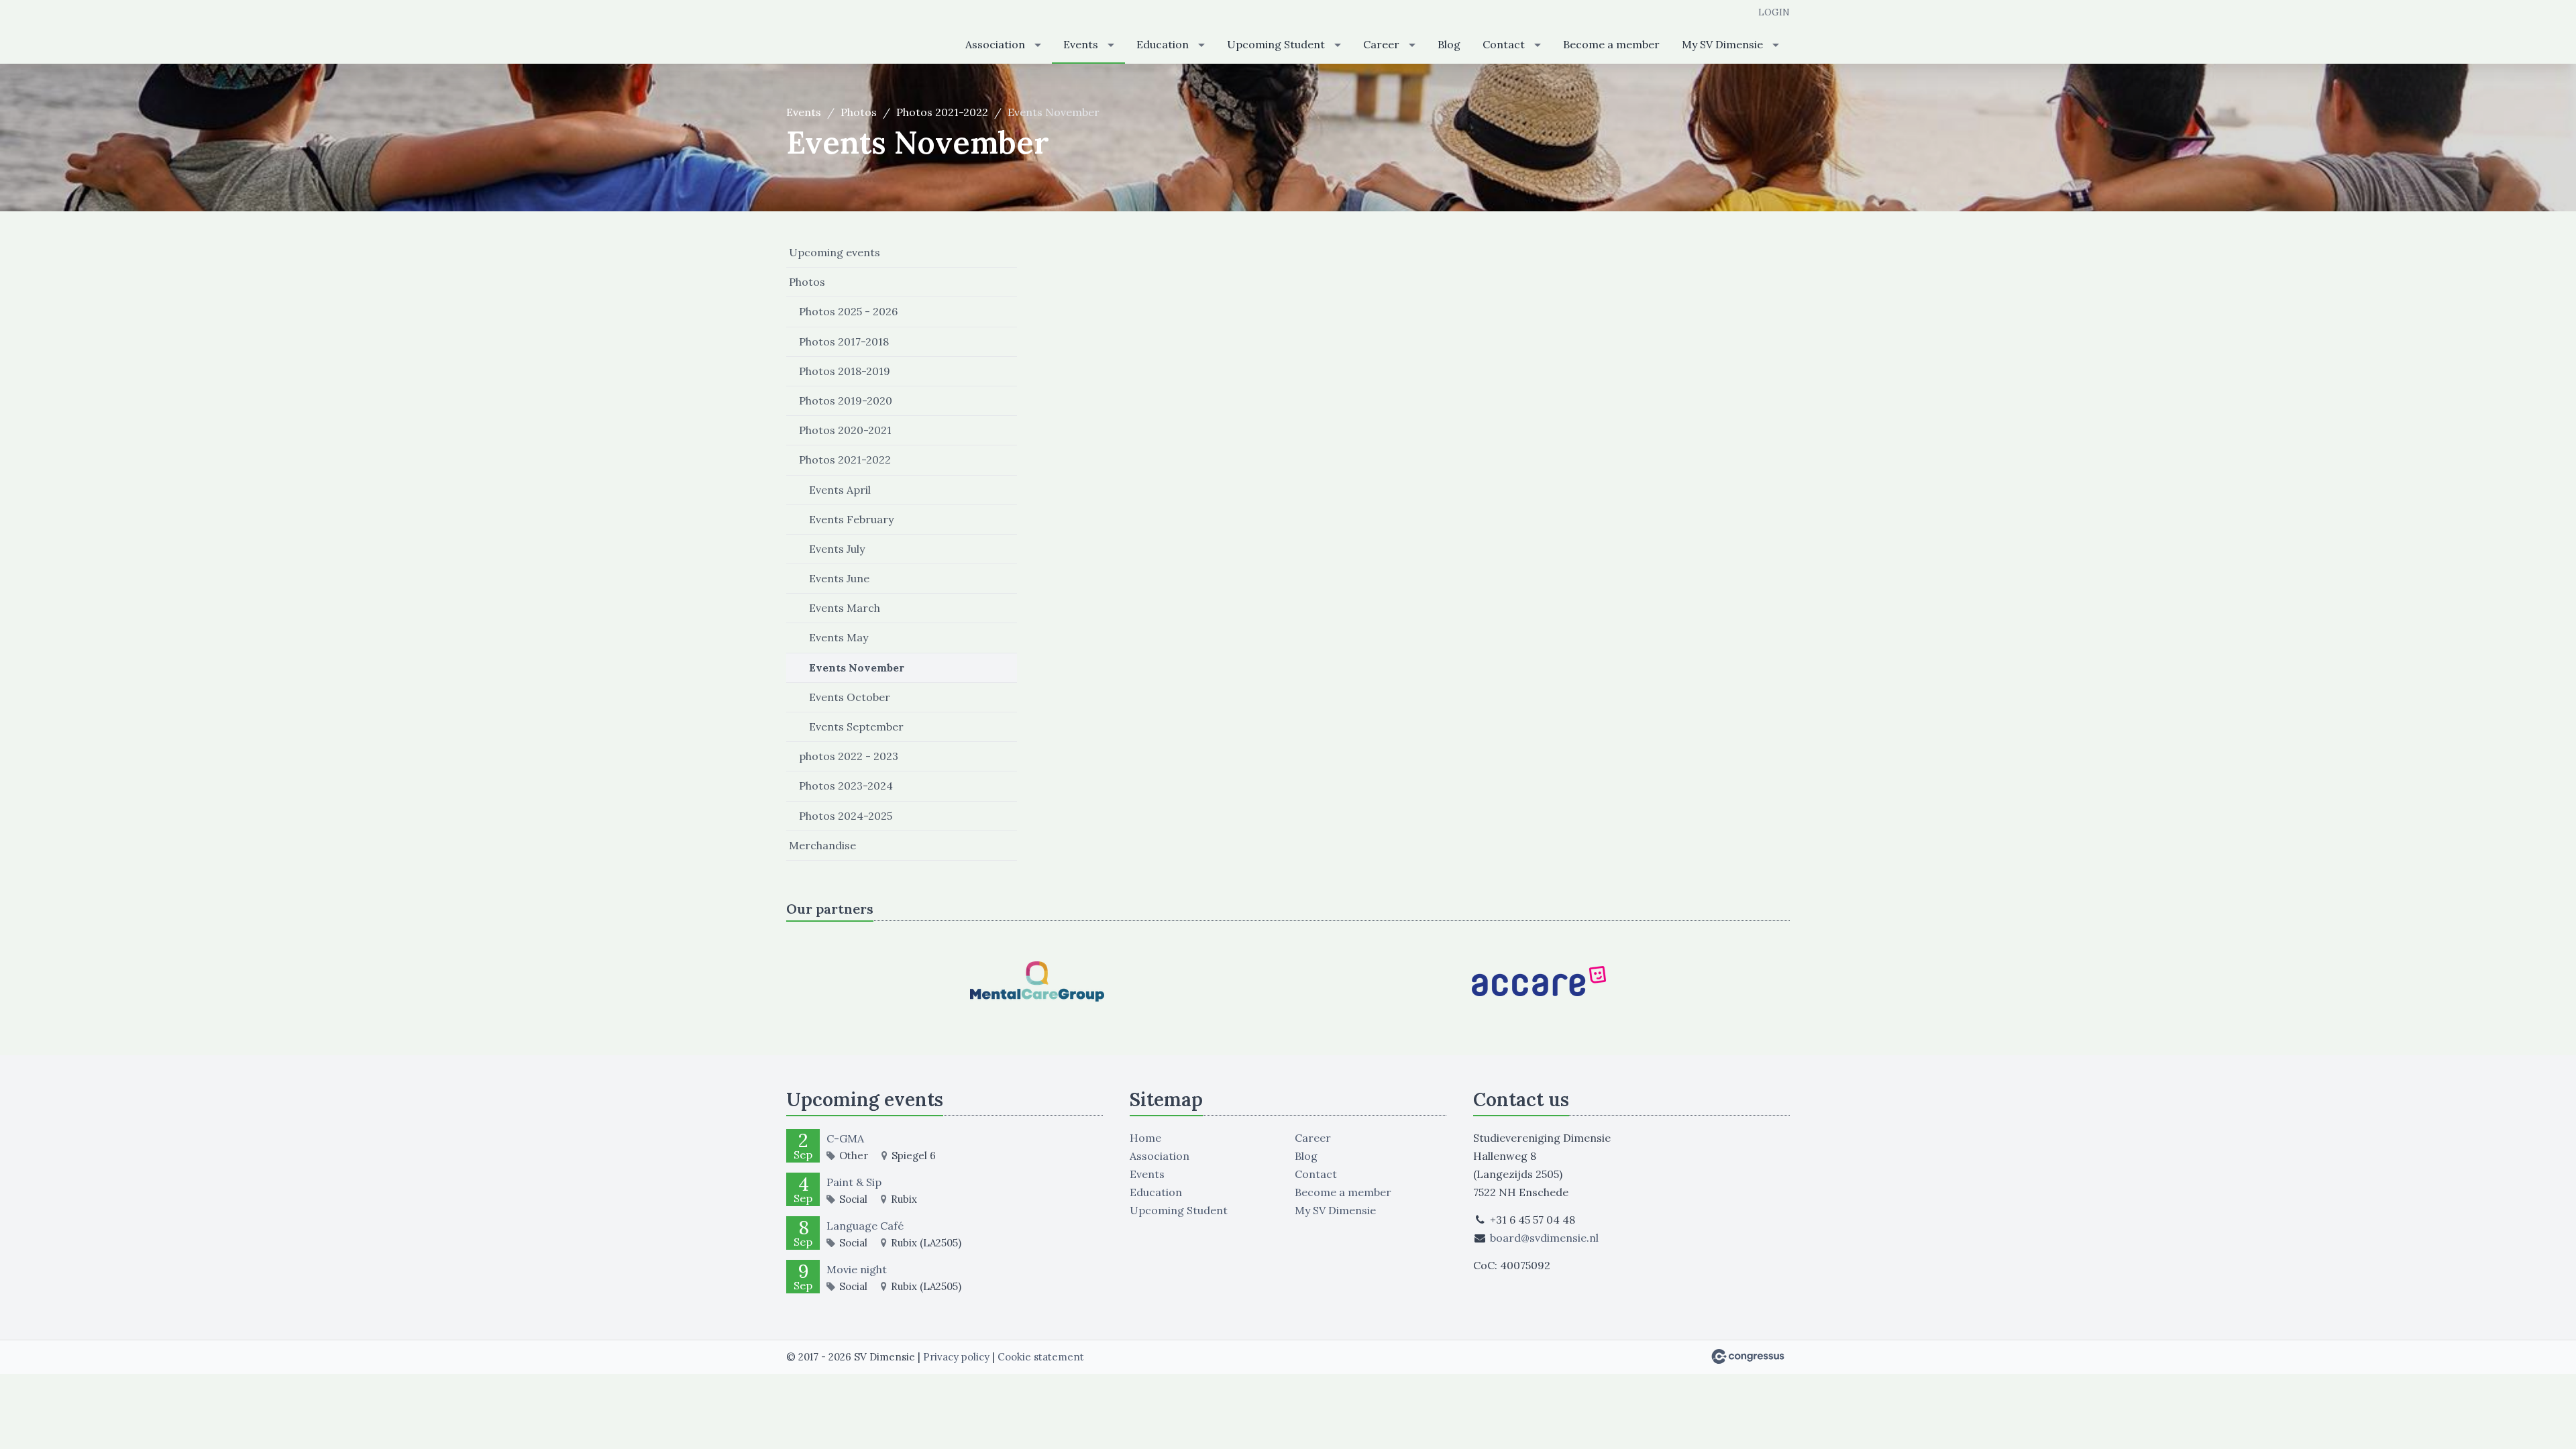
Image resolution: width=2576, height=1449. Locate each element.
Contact (1504, 44)
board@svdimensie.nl (1544, 1238)
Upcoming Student (1276, 44)
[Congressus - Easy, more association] (1748, 1356)
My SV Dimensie (1722, 44)
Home (1145, 1138)
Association (995, 44)
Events (1081, 44)
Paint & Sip (854, 1182)
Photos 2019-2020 (846, 400)
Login (1774, 12)
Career (1381, 44)
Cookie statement (1041, 1357)
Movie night (857, 1269)
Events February (851, 519)
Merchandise (822, 845)
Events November (857, 667)
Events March (845, 608)
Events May (839, 637)
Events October (850, 697)
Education (1163, 44)
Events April (840, 490)
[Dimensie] (853, 33)
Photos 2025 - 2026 (848, 311)
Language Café (865, 1226)
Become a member (1611, 44)
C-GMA (845, 1138)
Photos (859, 112)
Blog (1449, 44)
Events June (839, 578)
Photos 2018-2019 (845, 371)
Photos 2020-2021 (845, 430)
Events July (837, 549)
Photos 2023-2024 (846, 786)
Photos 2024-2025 (846, 816)
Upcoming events (835, 252)
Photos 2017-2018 (844, 341)
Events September (856, 727)
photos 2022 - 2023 (849, 756)
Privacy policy (956, 1357)
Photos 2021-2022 (942, 112)
